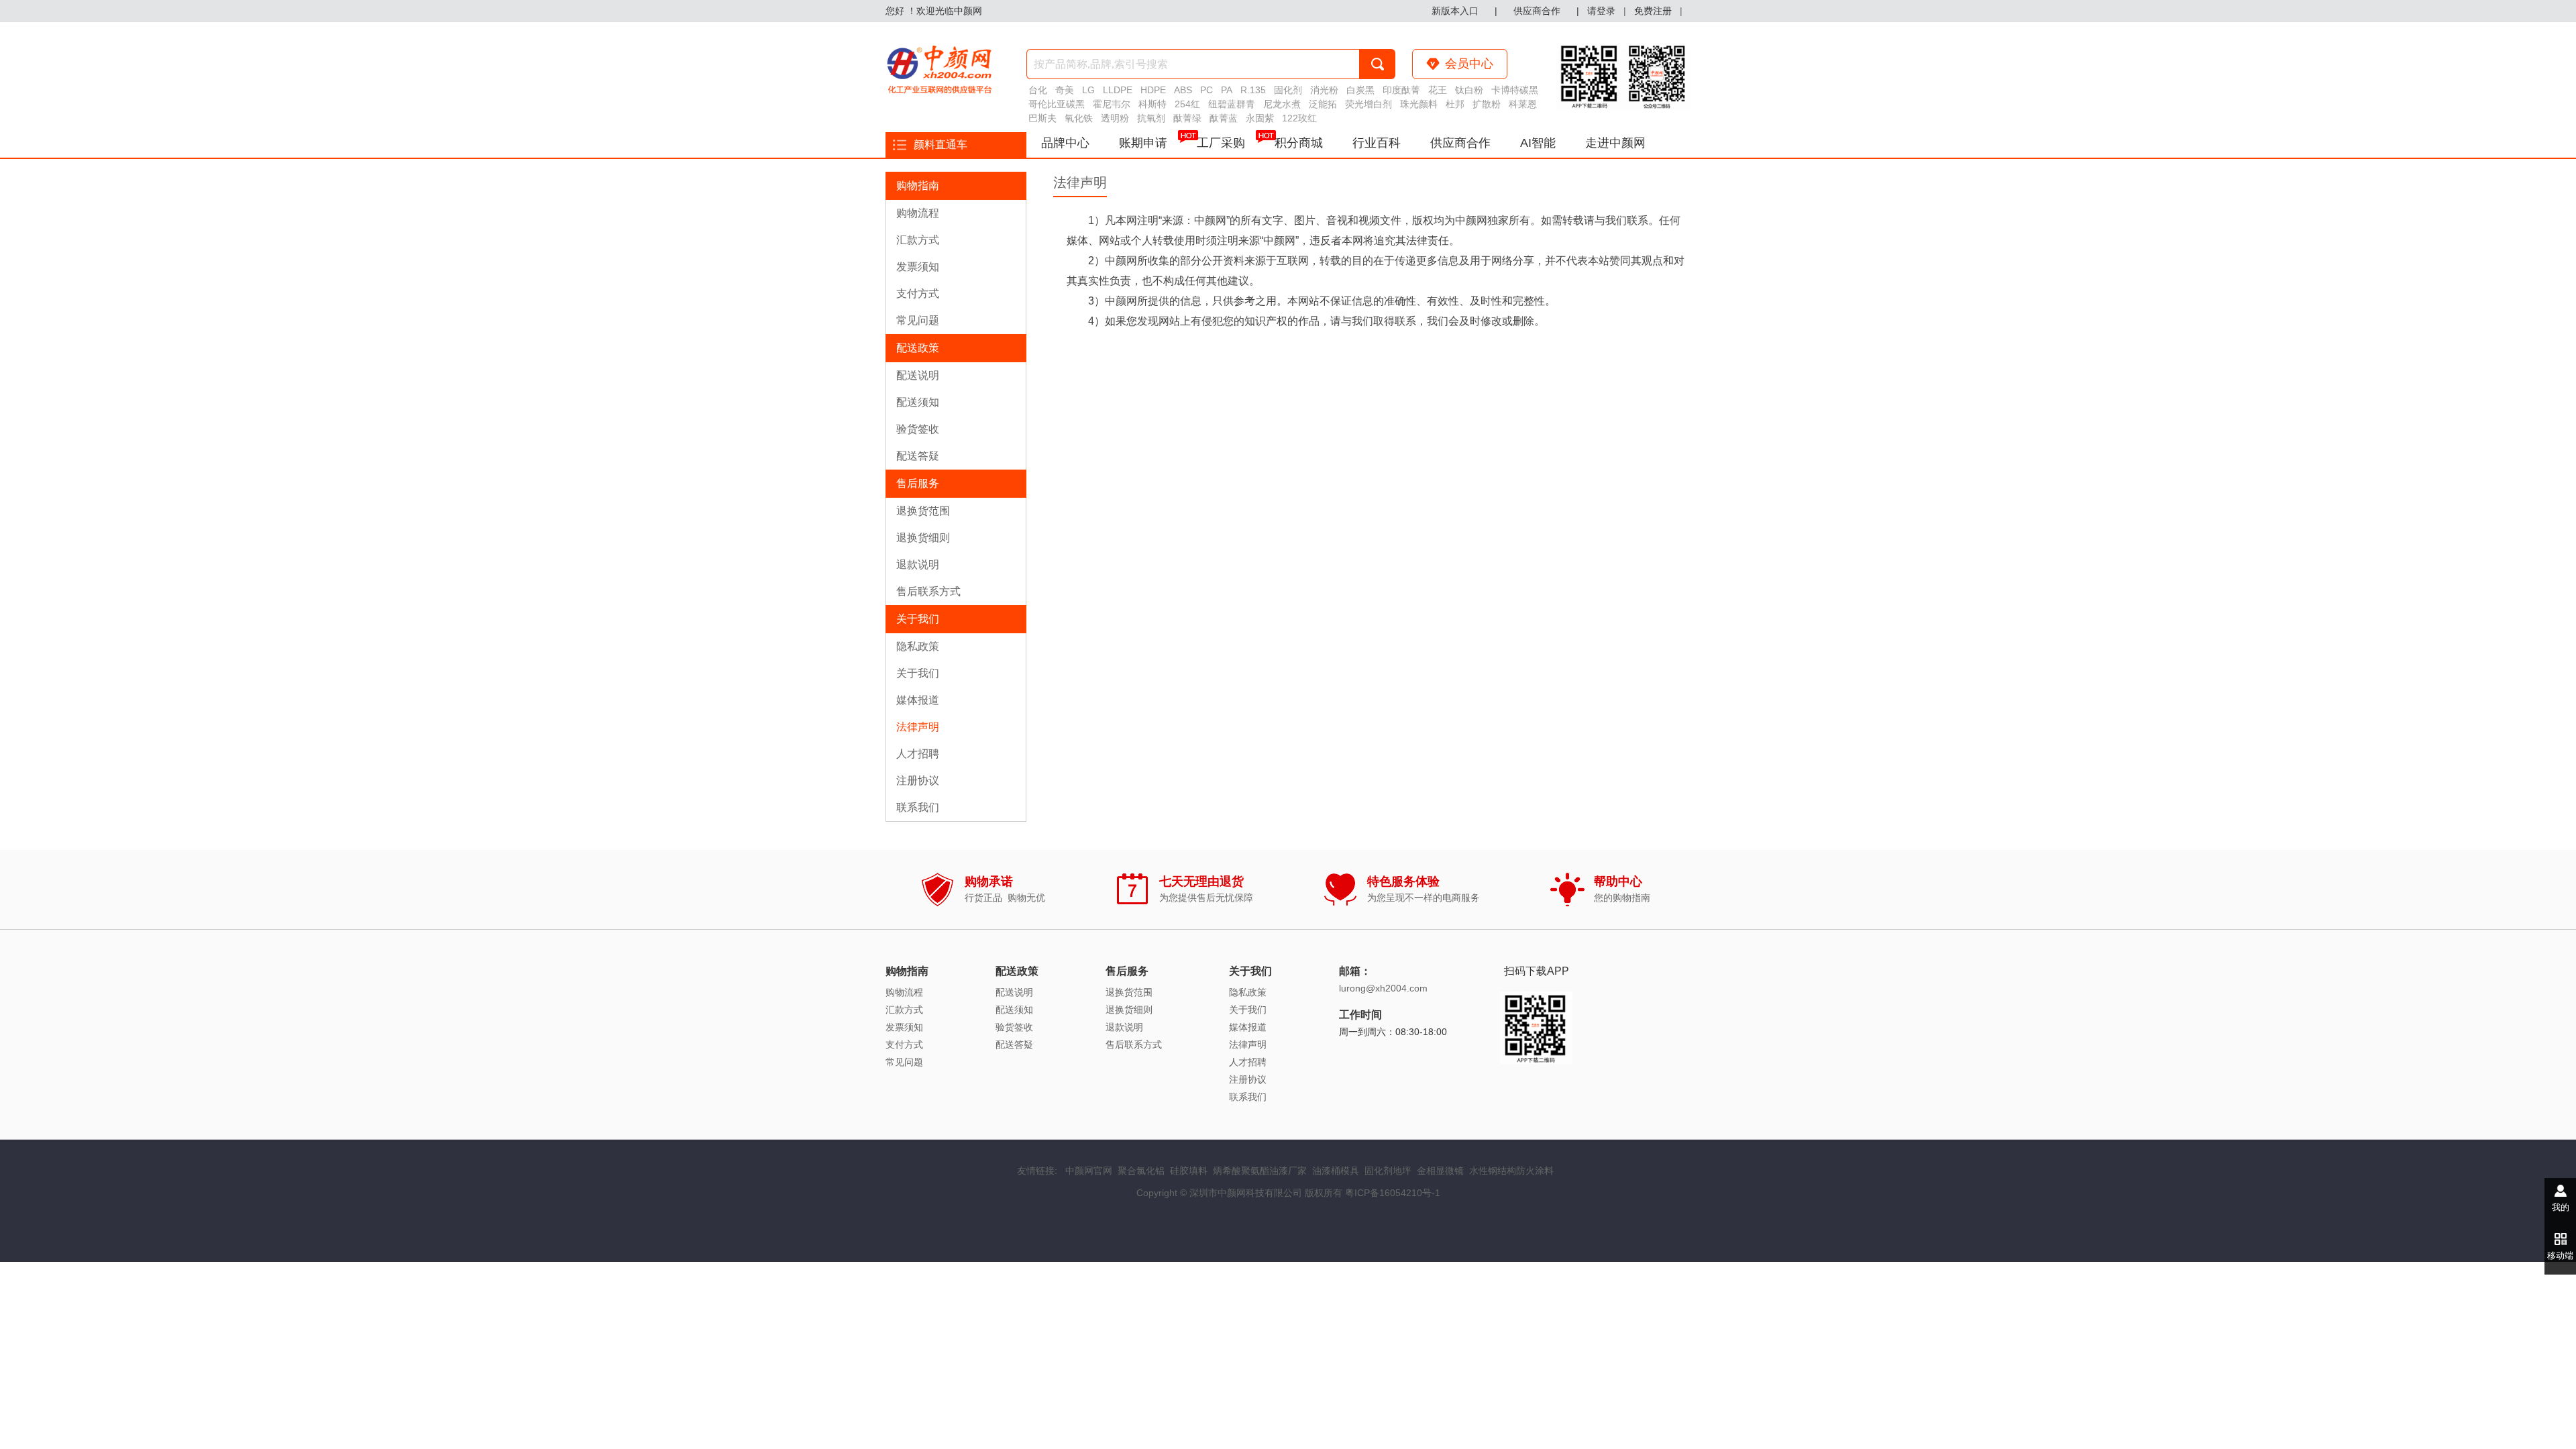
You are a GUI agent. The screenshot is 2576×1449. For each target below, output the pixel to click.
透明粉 (1115, 118)
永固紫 (1260, 118)
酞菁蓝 (1224, 118)
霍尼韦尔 (1112, 104)
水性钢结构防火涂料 (1511, 1171)
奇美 (1065, 90)
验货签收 (918, 429)
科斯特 (1152, 104)
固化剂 (1288, 90)
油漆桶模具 (1336, 1171)
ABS (1183, 90)
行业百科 (1377, 143)
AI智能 (1538, 143)
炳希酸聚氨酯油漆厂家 (1260, 1171)
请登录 (1601, 11)
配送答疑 (918, 456)
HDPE (1153, 90)
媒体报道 (918, 700)
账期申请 (1143, 143)
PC (1206, 90)
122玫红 (1299, 118)
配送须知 (918, 402)
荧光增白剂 (1368, 104)
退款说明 (918, 565)
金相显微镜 (1440, 1171)
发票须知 (918, 267)
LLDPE (1118, 90)
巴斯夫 (1042, 118)
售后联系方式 (928, 591)
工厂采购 (1221, 143)
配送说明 (918, 375)
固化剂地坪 (1388, 1171)
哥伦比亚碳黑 (1057, 104)
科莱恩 (1523, 104)
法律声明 (918, 727)
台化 (1038, 90)
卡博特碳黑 (1515, 90)
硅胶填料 (1189, 1171)
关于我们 (918, 673)
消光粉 (1324, 90)
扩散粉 (1487, 104)
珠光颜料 (1419, 104)
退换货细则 (923, 538)
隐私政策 (918, 646)
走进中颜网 (1615, 143)
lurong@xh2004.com (1383, 988)
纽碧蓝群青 (1232, 104)
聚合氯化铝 (1141, 1171)
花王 (1438, 90)
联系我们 (918, 807)
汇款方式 (918, 240)
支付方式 (918, 293)
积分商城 (1299, 143)
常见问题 (918, 320)
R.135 (1253, 90)
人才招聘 (918, 754)
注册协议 (918, 781)
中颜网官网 (1089, 1171)
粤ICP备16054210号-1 (1393, 1193)
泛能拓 (1323, 104)
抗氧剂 (1151, 118)
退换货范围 (923, 511)
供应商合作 (1460, 143)
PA (1227, 90)
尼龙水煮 (1282, 104)
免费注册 (1653, 11)
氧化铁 (1079, 118)
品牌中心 (1065, 143)
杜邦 (1455, 104)
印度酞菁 (1401, 90)
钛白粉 (1469, 90)
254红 (1187, 104)
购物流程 (918, 213)
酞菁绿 (1187, 118)
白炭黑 (1360, 90)
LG (1088, 90)
